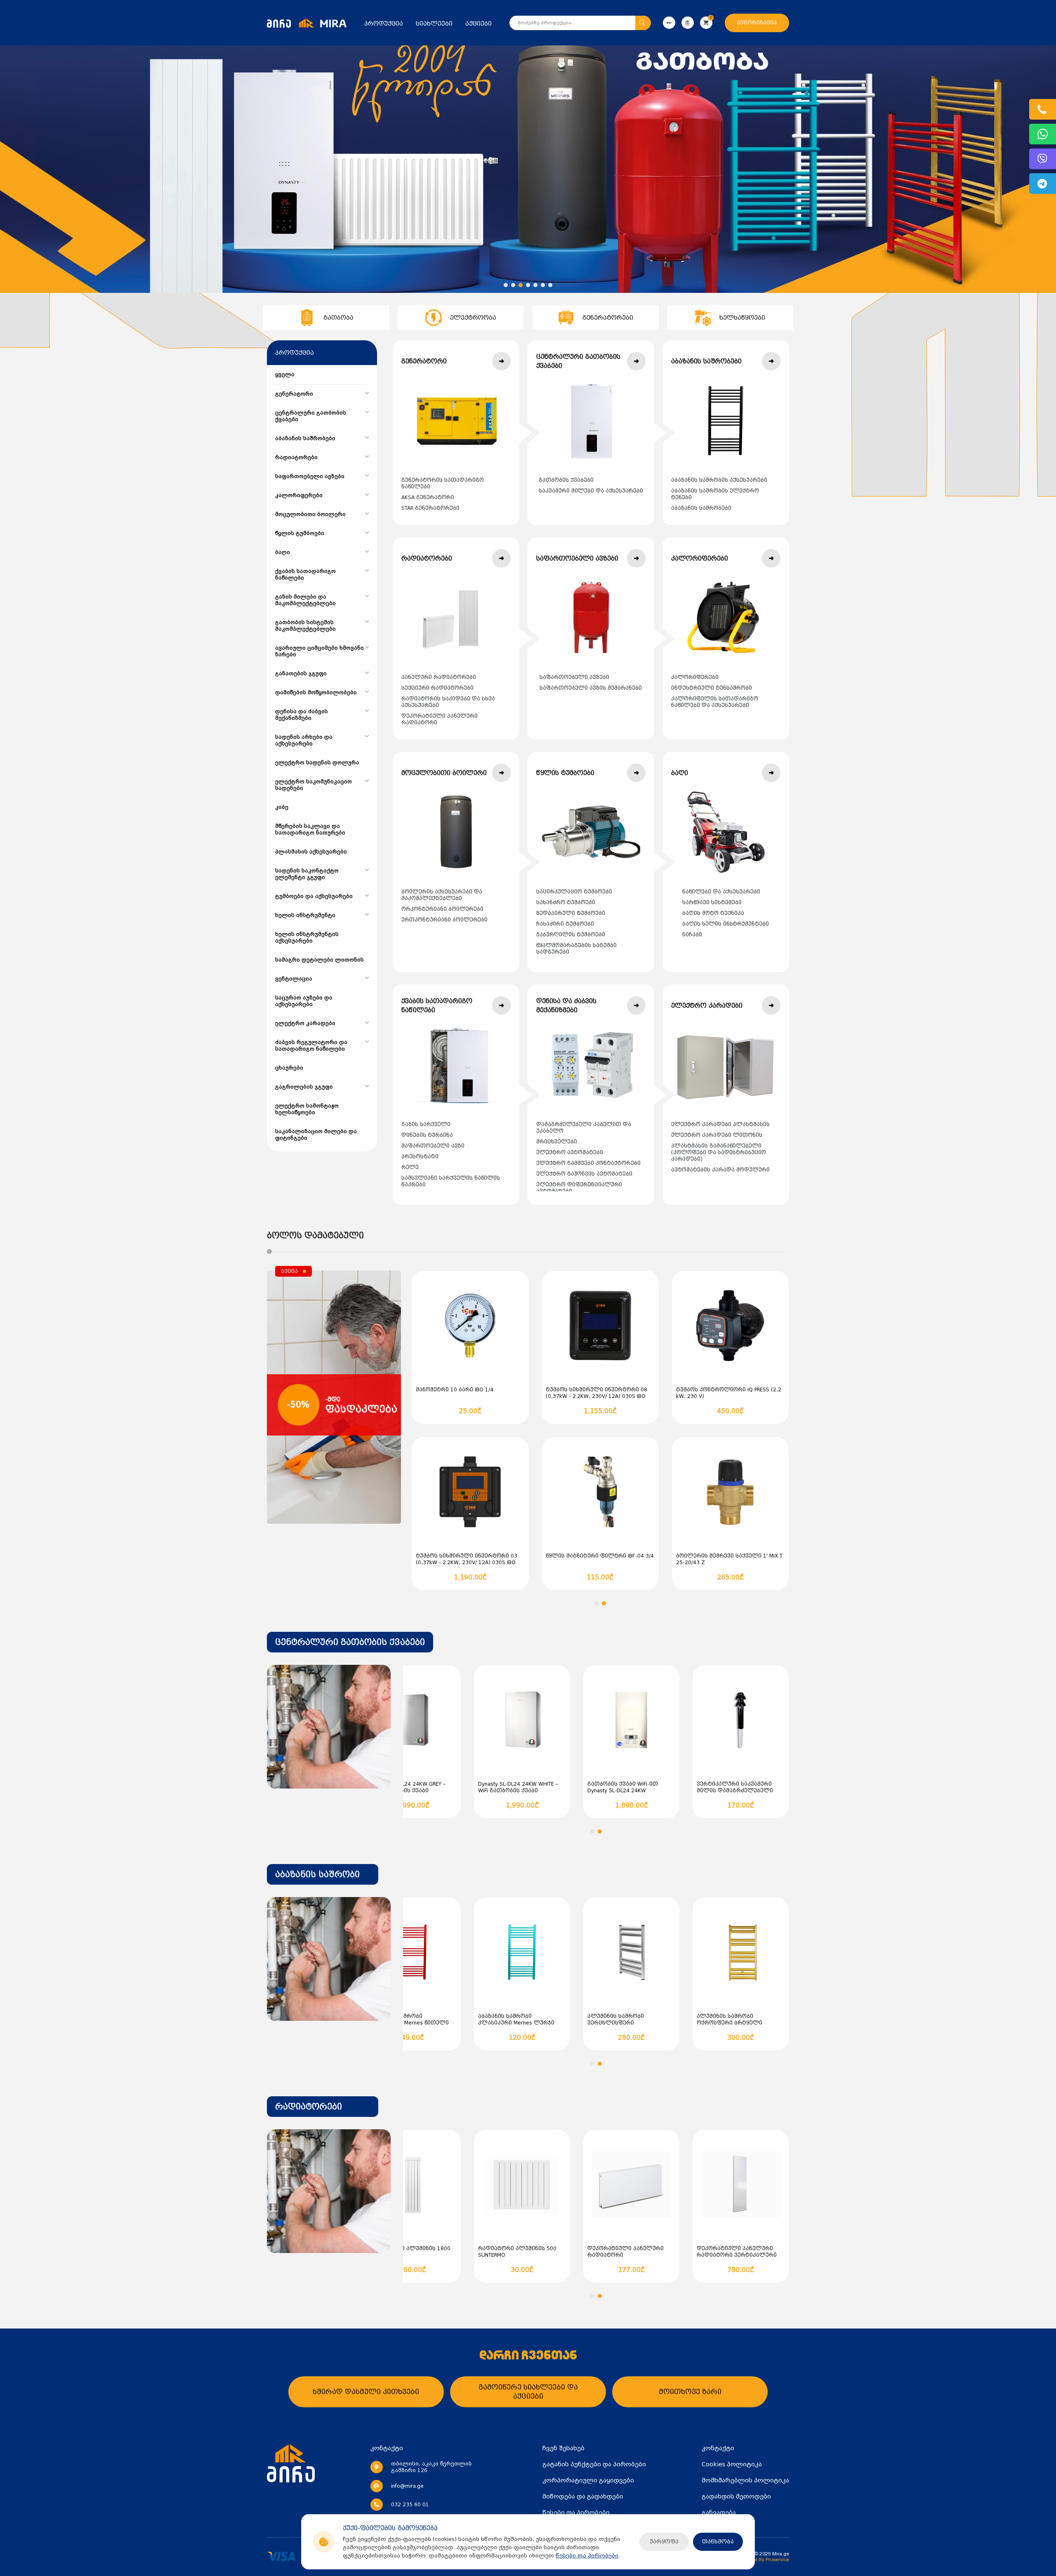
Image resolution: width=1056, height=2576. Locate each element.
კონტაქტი (718, 2448)
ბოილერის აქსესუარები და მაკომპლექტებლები (442, 895)
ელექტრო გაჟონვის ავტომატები (584, 1174)
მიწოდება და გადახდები (583, 2496)
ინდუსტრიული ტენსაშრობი (712, 688)
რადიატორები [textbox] (309, 2107)
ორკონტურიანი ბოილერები (442, 909)
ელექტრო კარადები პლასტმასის (720, 1124)
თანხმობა (718, 2542)
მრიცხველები (557, 1142)
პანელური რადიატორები (439, 677)
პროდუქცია (384, 24)
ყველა (285, 375)
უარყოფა (664, 2542)
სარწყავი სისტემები (712, 903)
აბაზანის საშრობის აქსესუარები (719, 480)
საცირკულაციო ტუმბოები (574, 892)
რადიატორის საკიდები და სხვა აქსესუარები (448, 702)
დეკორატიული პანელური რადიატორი (440, 719)
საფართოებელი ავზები (574, 677)
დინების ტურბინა (427, 1135)
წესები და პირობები (587, 2556)
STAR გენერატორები (430, 508)
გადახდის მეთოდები (736, 2496)
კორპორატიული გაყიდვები (588, 2480)
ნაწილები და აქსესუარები (721, 892)
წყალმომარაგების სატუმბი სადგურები (576, 949)
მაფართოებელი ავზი (433, 1146)
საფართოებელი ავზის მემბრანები (591, 688)
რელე (410, 1167)
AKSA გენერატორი (428, 497)
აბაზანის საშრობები (701, 508)
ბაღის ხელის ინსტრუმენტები (726, 924)
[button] (506, 285)
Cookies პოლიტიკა (732, 2464)
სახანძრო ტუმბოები (566, 903)
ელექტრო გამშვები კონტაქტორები (588, 1163)
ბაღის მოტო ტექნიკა (713, 913)
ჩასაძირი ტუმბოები (565, 924)
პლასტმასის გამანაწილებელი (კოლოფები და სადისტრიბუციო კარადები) (719, 1152)
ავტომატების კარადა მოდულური (720, 1170)
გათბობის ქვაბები (566, 480)
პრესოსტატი (420, 1157)
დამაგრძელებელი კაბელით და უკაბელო (584, 1128)
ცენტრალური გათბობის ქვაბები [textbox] (350, 1642)
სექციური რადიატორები (437, 688)
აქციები (478, 24)
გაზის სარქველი (426, 1124)
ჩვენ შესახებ (563, 2448)
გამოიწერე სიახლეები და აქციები (528, 2392)
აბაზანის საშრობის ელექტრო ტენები (715, 494)
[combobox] (350, 1642)
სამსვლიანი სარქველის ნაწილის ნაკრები (451, 1181)
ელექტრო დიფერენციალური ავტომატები (579, 1188)
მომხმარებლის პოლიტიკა (745, 2480)
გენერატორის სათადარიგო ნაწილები (443, 483)
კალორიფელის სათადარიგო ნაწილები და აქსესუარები (715, 702)
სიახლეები (434, 24)
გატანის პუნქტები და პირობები (594, 2464)
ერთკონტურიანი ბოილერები (444, 920)
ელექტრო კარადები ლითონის (717, 1135)
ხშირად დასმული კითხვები (366, 2392)
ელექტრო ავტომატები (570, 1152)
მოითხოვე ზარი (690, 2392)
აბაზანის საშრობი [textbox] (317, 1874)
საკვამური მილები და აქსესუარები (591, 491)
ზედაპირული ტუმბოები (571, 913)
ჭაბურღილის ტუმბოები (571, 935)
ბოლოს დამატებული (315, 1235)
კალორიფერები (695, 677)
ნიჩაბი (692, 935)
